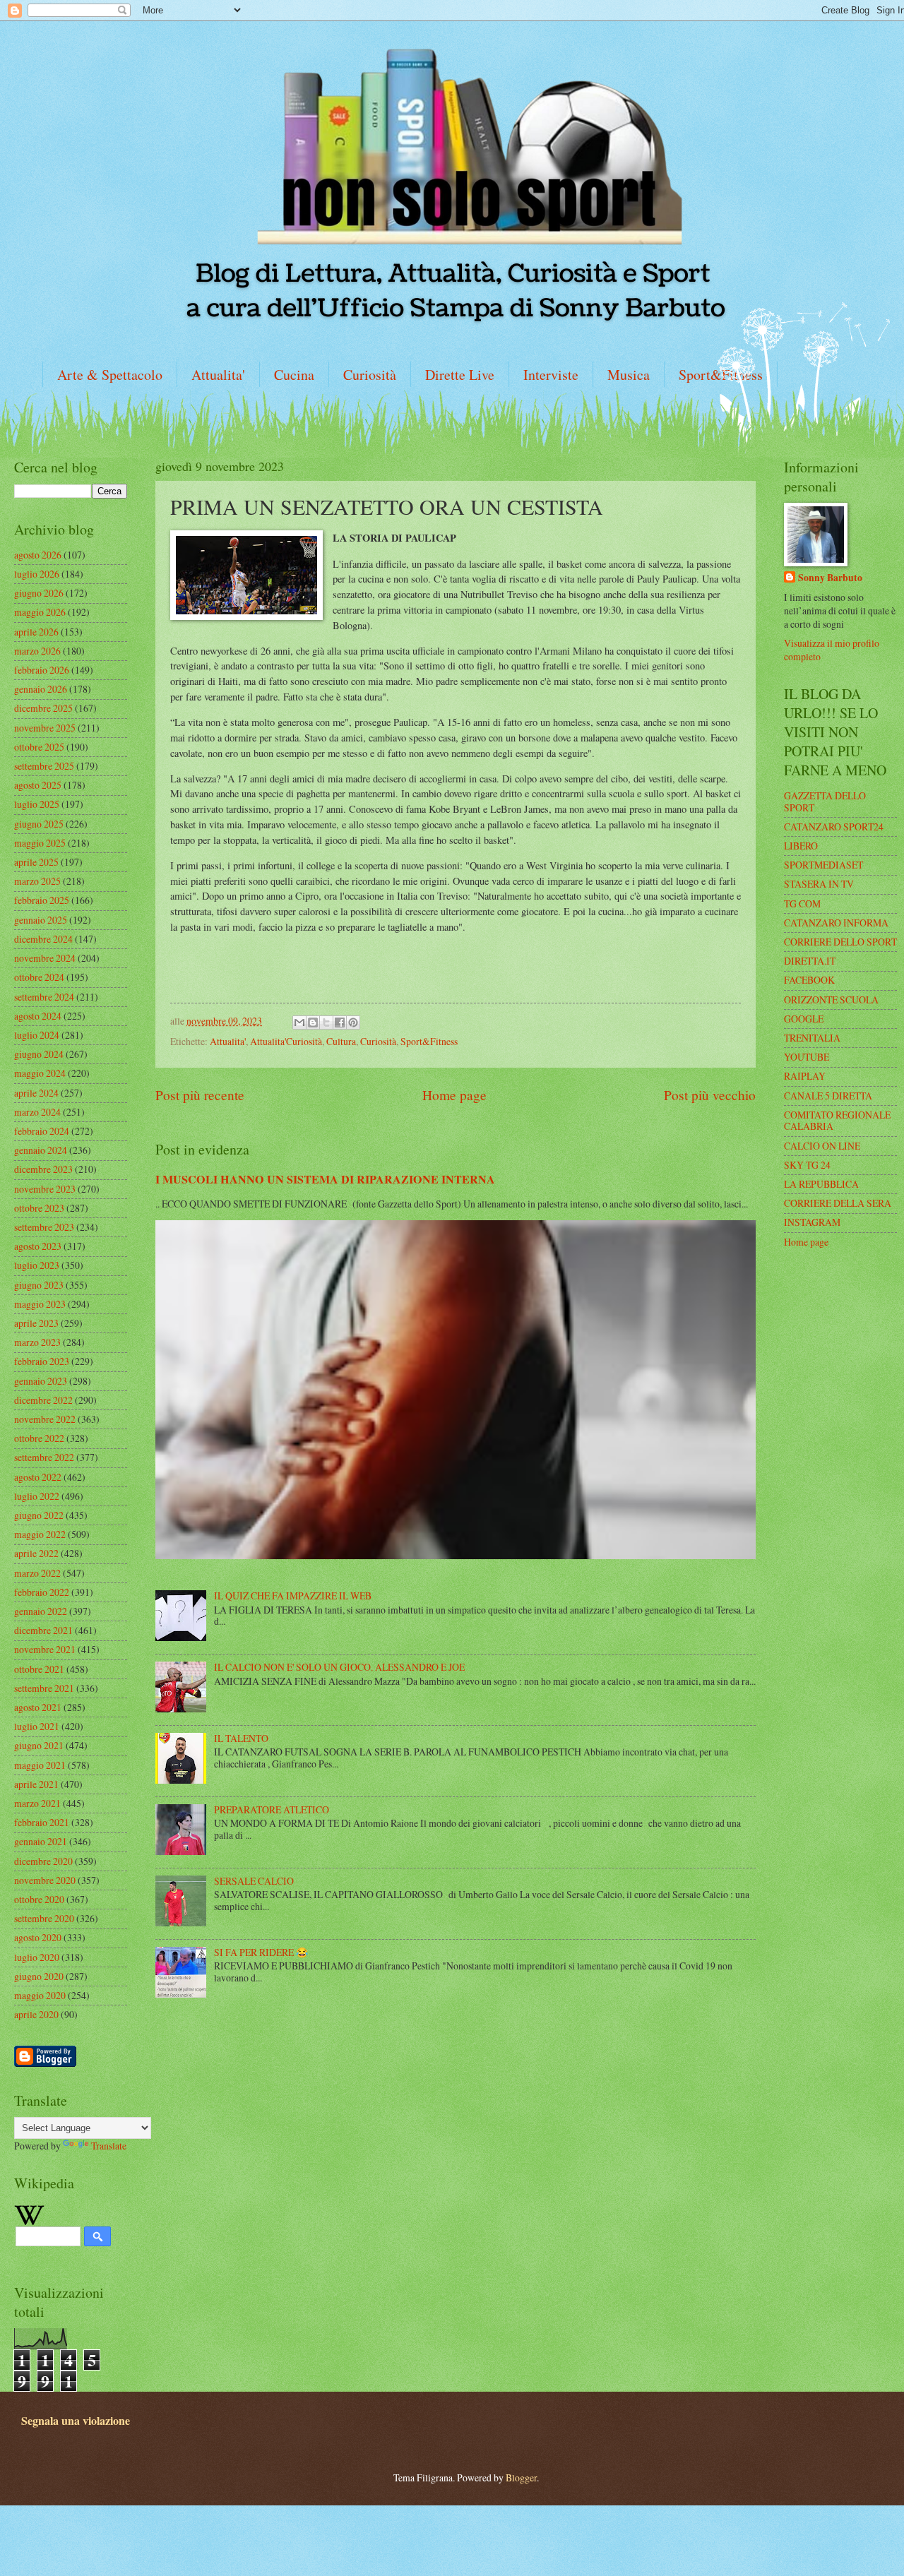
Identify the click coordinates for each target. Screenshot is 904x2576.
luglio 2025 (37, 804)
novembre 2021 (45, 1649)
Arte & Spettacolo (110, 375)
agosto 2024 (38, 1016)
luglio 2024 (37, 1035)
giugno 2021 (39, 1745)
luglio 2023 (37, 1265)
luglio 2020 (37, 1957)
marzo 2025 (37, 881)
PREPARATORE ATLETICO (272, 1809)
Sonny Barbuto (830, 578)
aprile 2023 (36, 1323)
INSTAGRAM (812, 1222)
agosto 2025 (38, 785)
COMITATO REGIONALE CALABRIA (837, 1121)
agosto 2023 (38, 1246)
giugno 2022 (39, 1515)
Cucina (294, 375)
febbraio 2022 (42, 1592)
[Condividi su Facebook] (340, 1022)
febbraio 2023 (42, 1361)
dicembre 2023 (43, 1169)
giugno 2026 (39, 593)
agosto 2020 (38, 1937)
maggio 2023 (40, 1304)
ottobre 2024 (39, 977)
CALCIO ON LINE (822, 1146)
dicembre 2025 (43, 708)
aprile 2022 (36, 1553)
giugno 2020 (39, 1976)
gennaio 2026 (41, 689)
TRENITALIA (812, 1038)
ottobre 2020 (39, 1899)
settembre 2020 (44, 1918)
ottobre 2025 (39, 747)
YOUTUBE (807, 1057)
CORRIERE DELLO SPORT (840, 942)
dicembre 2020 (43, 1861)
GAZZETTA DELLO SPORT (825, 801)
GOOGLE (804, 1019)
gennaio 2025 (41, 920)
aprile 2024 (36, 1093)
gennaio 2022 (41, 1611)
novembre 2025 (45, 728)
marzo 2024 (37, 1112)
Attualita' (218, 375)
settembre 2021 (44, 1688)
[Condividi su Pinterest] (353, 1022)
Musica (629, 375)
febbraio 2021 (42, 1822)
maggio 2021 (40, 1765)
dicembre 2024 (43, 939)
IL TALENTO (241, 1738)
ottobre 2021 (39, 1669)
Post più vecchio (710, 1095)
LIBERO (801, 846)
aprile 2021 (36, 1784)
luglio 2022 (37, 1496)
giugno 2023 (39, 1285)
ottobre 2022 (39, 1438)
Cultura (341, 1041)
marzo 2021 (37, 1803)
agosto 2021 (38, 1707)
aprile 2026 (36, 632)
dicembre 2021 (43, 1630)
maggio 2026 (40, 612)
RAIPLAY (805, 1076)
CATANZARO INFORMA (836, 923)
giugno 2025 (39, 824)
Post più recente (200, 1095)
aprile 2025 (36, 862)
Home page (454, 1095)
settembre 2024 (44, 997)
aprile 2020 (36, 2014)
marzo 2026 (37, 651)
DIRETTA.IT (810, 961)
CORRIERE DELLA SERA (838, 1203)
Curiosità (370, 375)
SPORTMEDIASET (823, 865)
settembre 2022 (44, 1457)
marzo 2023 (37, 1342)
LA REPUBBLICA (821, 1184)
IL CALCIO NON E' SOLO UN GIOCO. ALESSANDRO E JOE (339, 1667)
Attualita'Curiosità (286, 1041)
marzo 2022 (37, 1573)
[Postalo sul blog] (313, 1022)
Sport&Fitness (429, 1041)
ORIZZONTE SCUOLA (831, 1000)
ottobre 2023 (39, 1208)
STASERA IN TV (819, 884)
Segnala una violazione (76, 2421)
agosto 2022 (38, 1477)
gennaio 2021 (41, 1841)
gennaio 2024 (41, 1150)
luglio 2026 (37, 574)
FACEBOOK (809, 980)
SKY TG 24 (807, 1165)
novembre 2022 (45, 1419)
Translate (109, 2146)
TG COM (802, 904)
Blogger (521, 2477)
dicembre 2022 (43, 1400)
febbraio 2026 (42, 670)
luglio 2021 (37, 1726)
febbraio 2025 (42, 900)
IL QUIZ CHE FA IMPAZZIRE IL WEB (293, 1596)
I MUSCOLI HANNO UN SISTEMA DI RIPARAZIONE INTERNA (325, 1179)
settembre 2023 (44, 1227)
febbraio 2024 (42, 1131)
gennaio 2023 (41, 1381)
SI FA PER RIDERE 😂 (261, 1952)
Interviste (551, 375)
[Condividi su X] (326, 1022)
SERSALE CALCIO (254, 1881)
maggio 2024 (40, 1073)
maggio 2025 (40, 843)
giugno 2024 (39, 1054)
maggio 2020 (40, 1995)
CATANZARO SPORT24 (834, 827)
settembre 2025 (44, 766)
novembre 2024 (45, 958)
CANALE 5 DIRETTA (828, 1096)
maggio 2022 (40, 1534)
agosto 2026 (38, 555)
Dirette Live (460, 375)
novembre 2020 (45, 1880)
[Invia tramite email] (299, 1022)
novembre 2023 (45, 1189)
